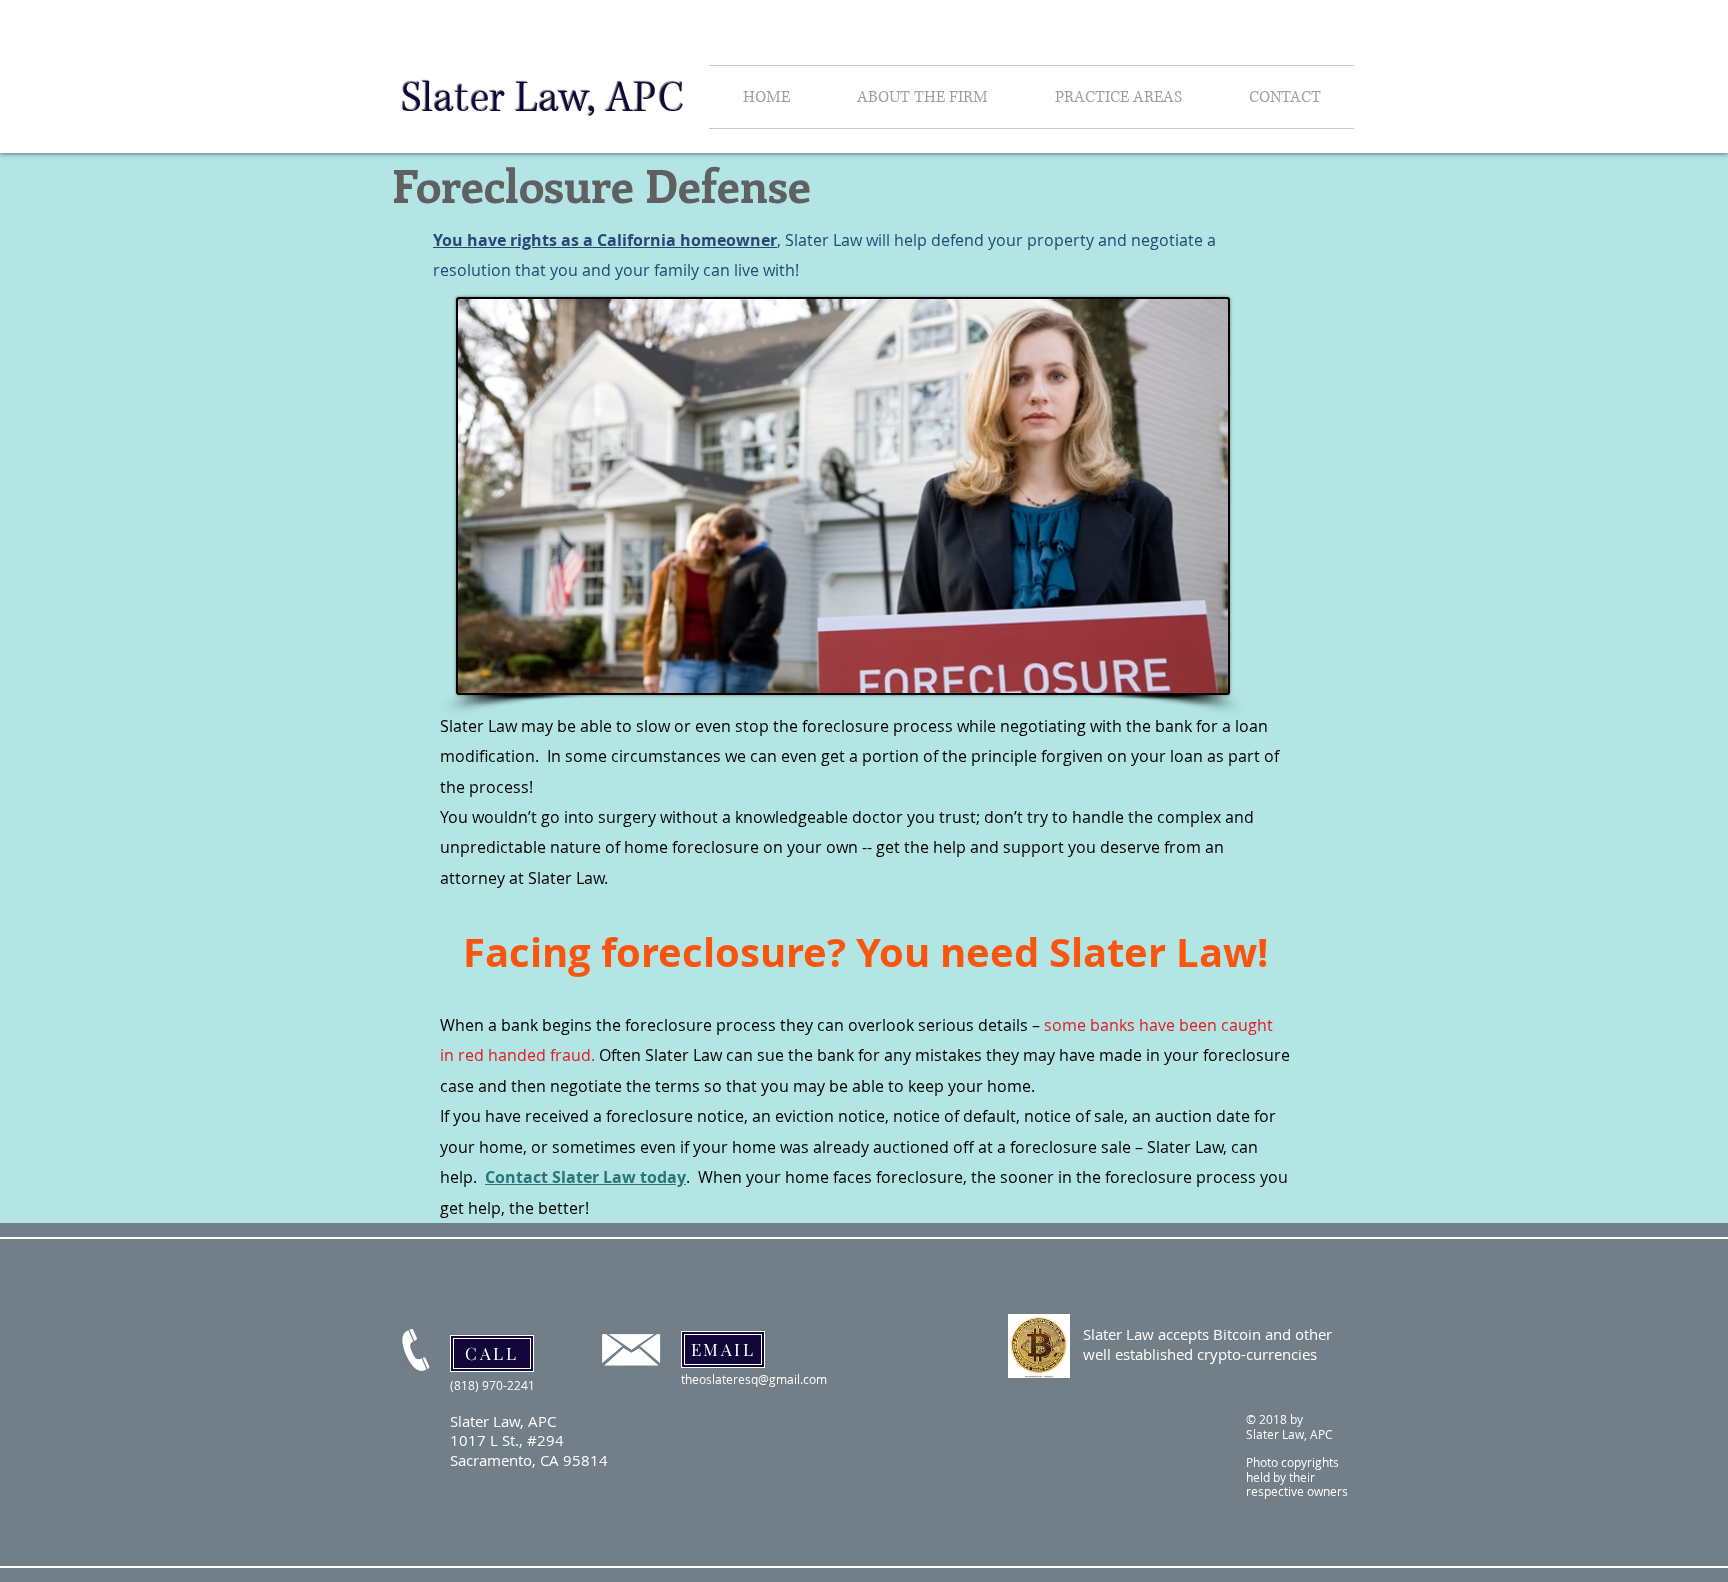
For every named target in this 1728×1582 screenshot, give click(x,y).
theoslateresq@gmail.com (754, 1379)
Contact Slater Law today (585, 1177)
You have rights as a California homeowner (605, 240)
